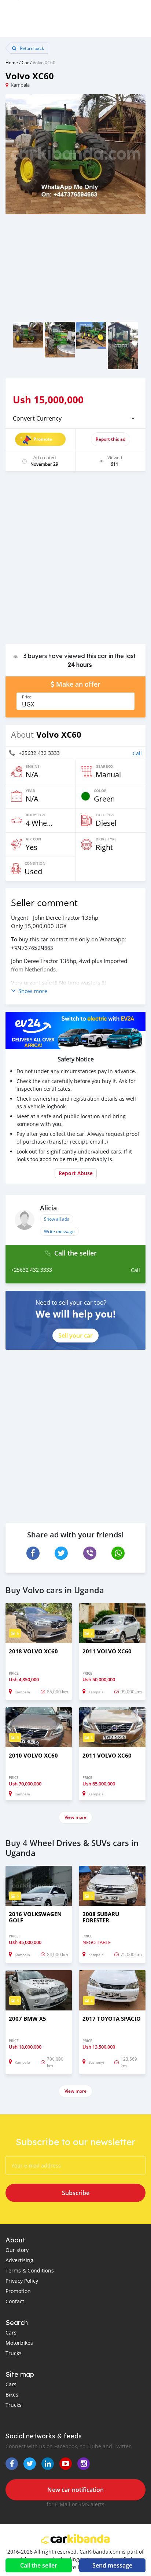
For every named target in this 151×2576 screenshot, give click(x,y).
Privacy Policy (22, 2281)
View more (75, 1817)
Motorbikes (19, 2343)
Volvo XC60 (44, 62)
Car (25, 62)
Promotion (18, 2291)
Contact (15, 2301)
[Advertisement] (75, 561)
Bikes (12, 2395)
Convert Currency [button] (37, 418)
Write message (59, 1231)
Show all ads (57, 1219)
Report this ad (111, 439)
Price (27, 697)
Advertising (19, 2260)
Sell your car (75, 1336)
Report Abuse (76, 1173)
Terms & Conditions (30, 2270)
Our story (17, 2250)
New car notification (75, 2490)
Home (12, 62)
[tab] (75, 418)
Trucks (14, 2353)
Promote (43, 439)
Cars (11, 2332)
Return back (31, 48)
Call (137, 753)
